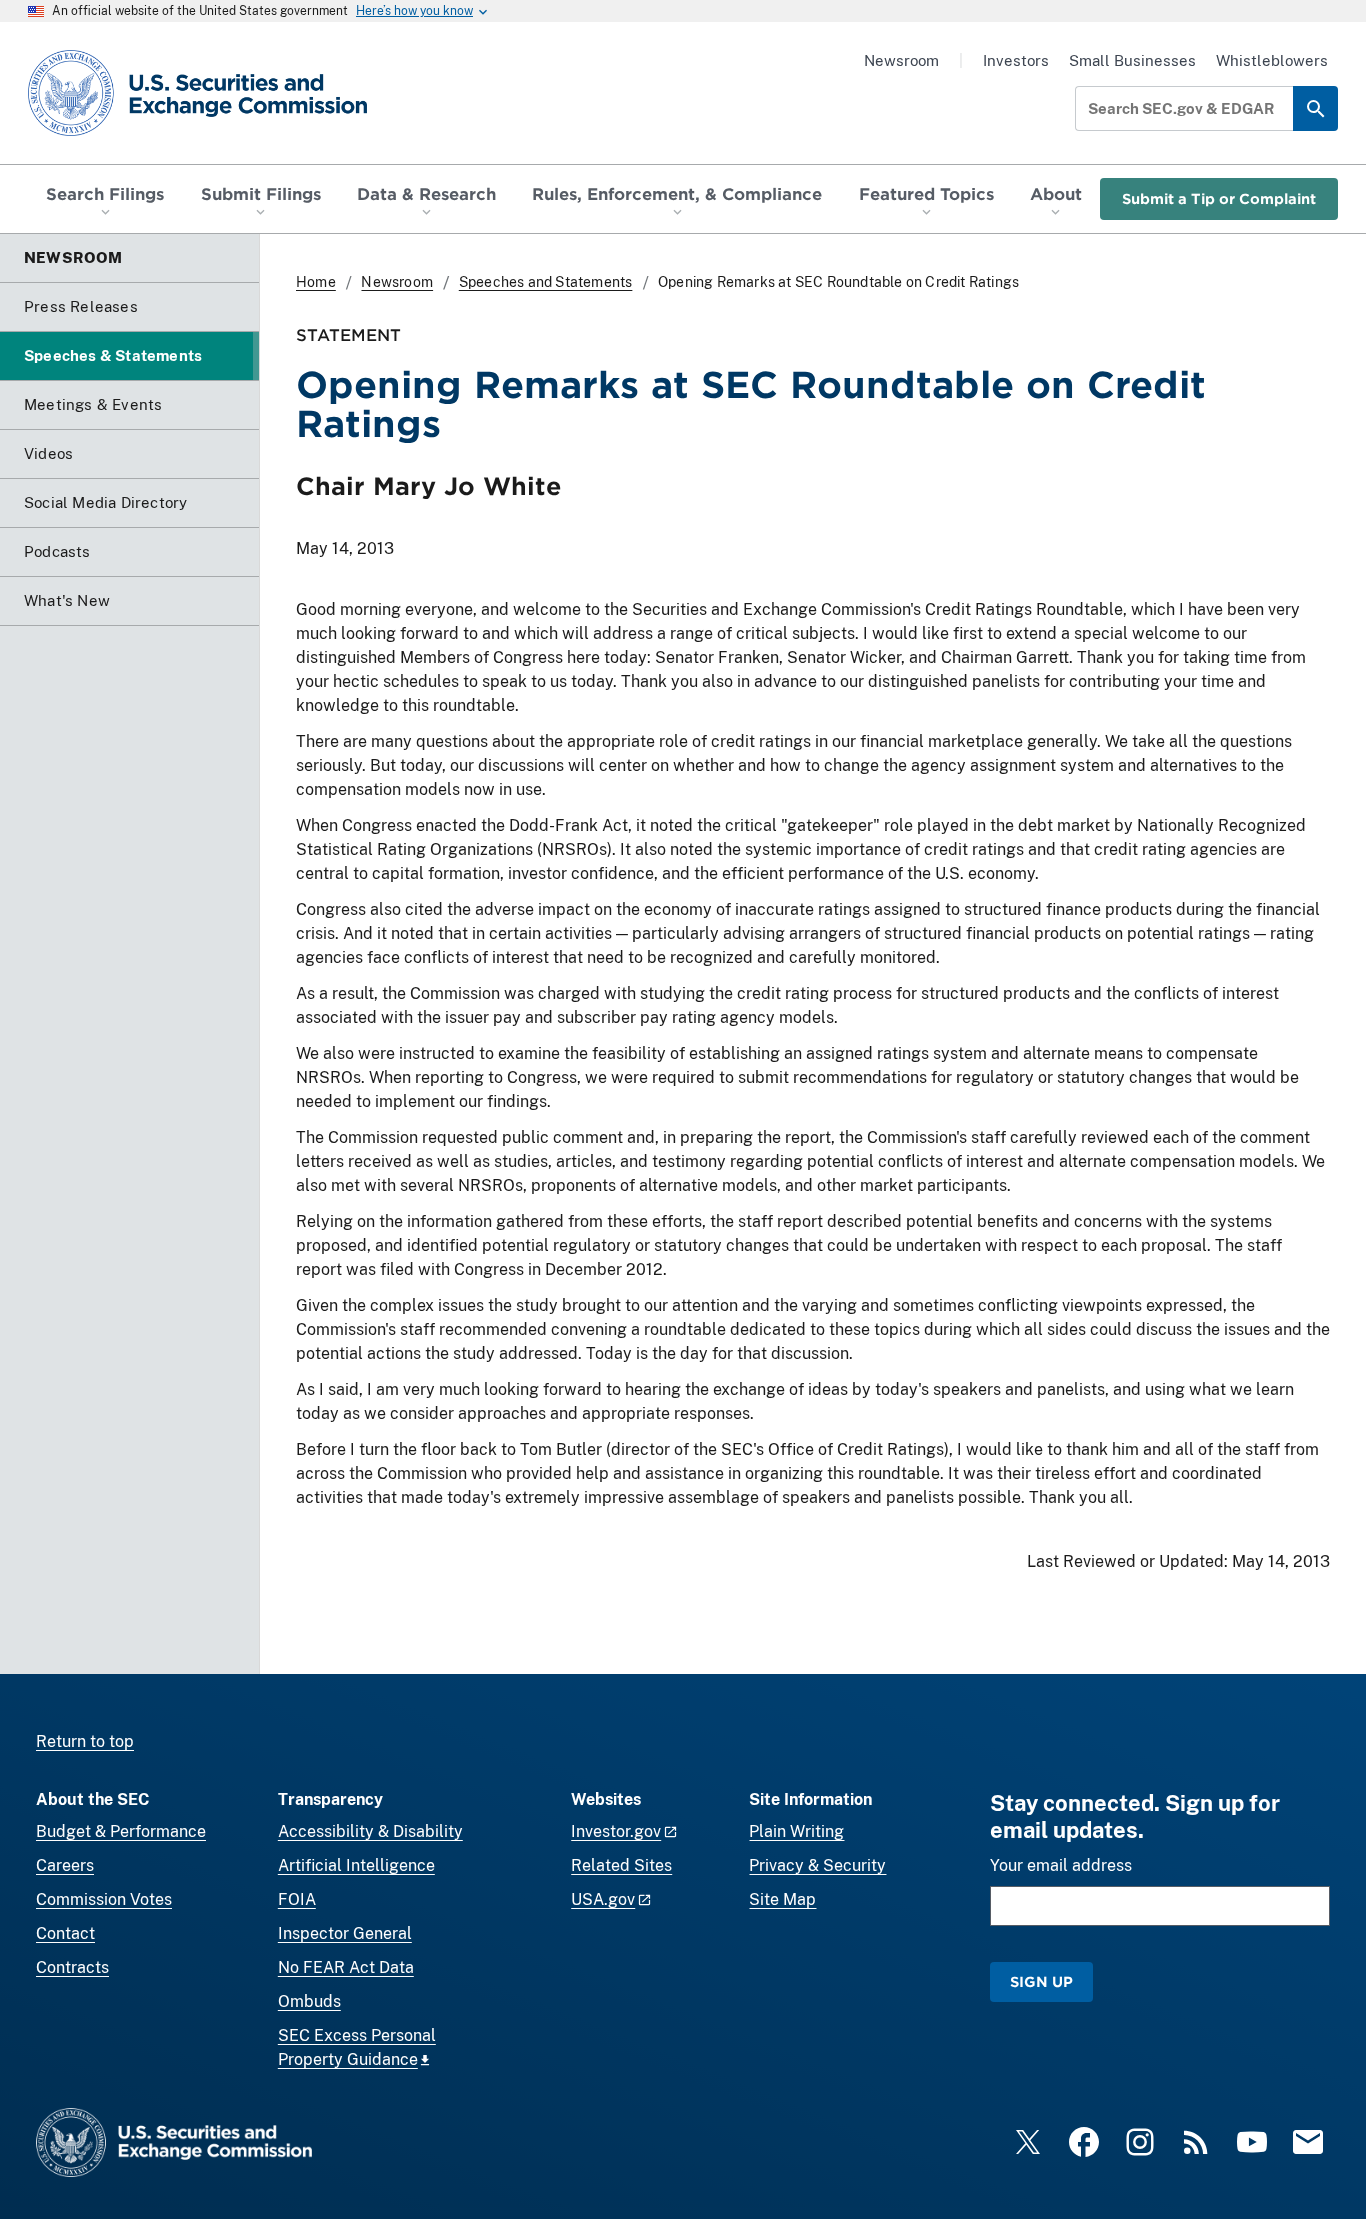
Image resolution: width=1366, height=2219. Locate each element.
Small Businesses (1132, 60)
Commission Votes (104, 1899)
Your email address (1061, 1865)
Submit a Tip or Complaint (1219, 198)
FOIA (297, 1899)
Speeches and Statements (546, 282)
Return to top (85, 1741)
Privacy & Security (817, 1865)
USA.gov (603, 1899)
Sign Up (1041, 1981)
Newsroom (901, 60)
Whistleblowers (1272, 60)
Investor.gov (616, 1831)
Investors (1016, 60)
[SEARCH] (1315, 108)
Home (316, 282)
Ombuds (309, 2001)
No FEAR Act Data (346, 1967)
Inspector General (345, 1933)
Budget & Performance (121, 1831)
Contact (65, 1933)
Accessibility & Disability (370, 1831)
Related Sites (621, 1865)
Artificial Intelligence (356, 1865)
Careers (65, 1865)
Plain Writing (796, 1831)
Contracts (72, 1967)
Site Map (782, 1899)
